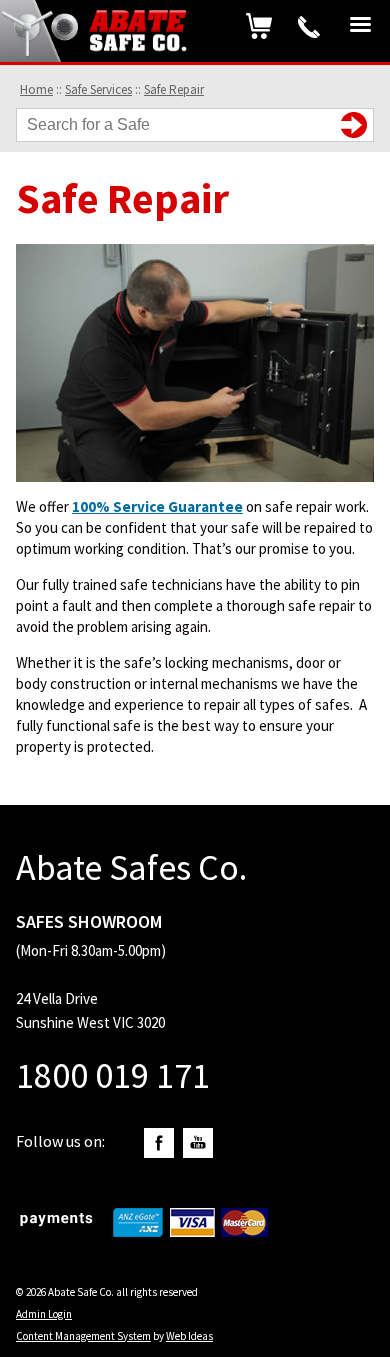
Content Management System (83, 1336)
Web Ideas (189, 1336)
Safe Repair (174, 89)
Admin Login (44, 1314)
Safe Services (98, 89)
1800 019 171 (309, 27)
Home (36, 89)
